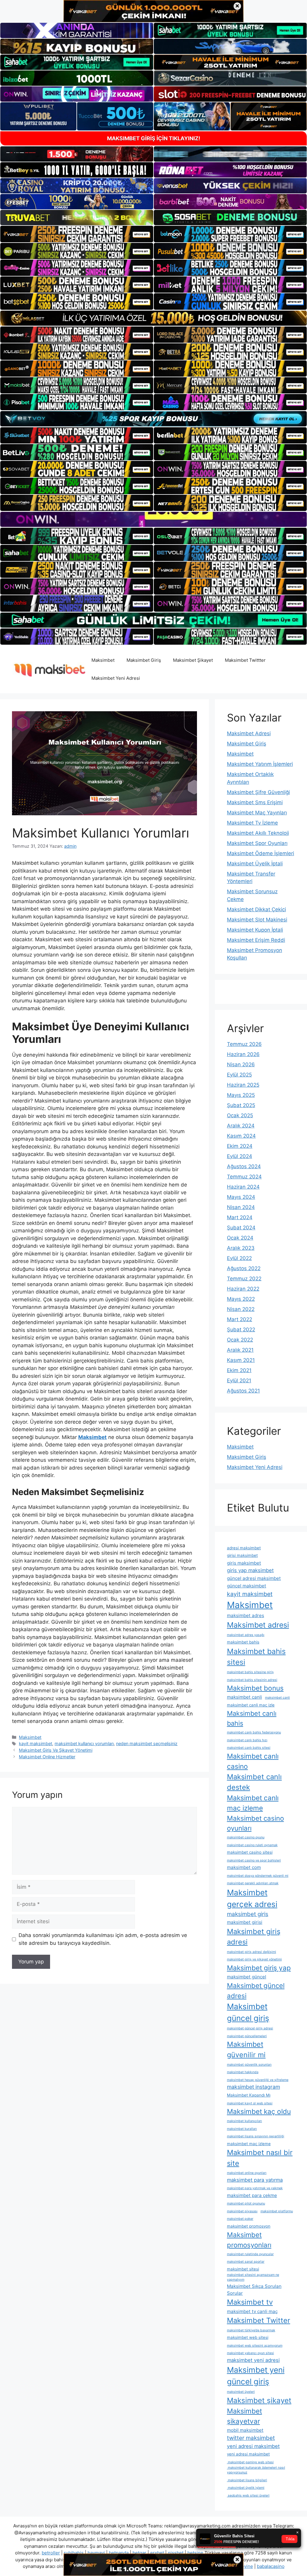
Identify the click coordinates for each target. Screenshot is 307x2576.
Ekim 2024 (240, 1146)
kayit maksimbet (36, 1743)
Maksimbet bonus (255, 1688)
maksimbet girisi (245, 1922)
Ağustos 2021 (243, 1391)
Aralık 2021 (240, 1350)
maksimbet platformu (277, 2211)
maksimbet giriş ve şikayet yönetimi (254, 1959)
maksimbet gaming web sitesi (250, 2462)
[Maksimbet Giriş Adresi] (49, 669)
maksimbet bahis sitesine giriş (250, 1672)
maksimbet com (244, 1867)
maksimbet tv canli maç (252, 2311)
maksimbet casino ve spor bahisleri (254, 1860)
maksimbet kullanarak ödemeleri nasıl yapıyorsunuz (256, 2470)
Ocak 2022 (240, 1340)
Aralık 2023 (241, 1248)
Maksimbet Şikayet (193, 660)
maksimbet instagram (253, 2087)
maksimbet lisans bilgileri (247, 2480)
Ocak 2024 (240, 1238)
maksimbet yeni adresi (253, 2360)
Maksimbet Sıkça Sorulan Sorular (254, 2290)
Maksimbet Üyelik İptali (255, 864)
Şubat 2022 (241, 1330)
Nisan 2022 (241, 1309)
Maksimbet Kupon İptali (255, 930)
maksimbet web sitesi (248, 2337)
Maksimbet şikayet (259, 2400)
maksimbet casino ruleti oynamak (252, 1845)
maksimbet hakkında (243, 2072)
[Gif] (153, 318)
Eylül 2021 (239, 1381)
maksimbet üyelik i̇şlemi (246, 2488)
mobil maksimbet (245, 2430)
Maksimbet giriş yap (259, 1968)
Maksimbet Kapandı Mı (249, 2095)
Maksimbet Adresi (249, 733)
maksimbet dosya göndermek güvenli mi (258, 1876)
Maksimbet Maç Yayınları (257, 813)
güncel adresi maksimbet (254, 1578)
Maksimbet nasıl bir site (260, 2158)
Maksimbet (103, 660)
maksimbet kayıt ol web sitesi (250, 2103)
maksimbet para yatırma (255, 2180)
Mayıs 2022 (241, 1299)
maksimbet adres (246, 1615)
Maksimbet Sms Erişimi (255, 802)
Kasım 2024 (241, 1136)
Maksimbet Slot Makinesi (257, 920)
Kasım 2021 (241, 1360)
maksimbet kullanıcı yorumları (84, 1743)
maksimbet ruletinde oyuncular (250, 2254)
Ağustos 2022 (244, 1268)
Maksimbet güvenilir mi (246, 2049)
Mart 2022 (240, 1319)
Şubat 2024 (241, 1228)
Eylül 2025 (239, 1075)
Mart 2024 (240, 1217)
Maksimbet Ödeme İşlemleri (261, 853)
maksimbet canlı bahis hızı (247, 1740)
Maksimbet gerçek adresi (252, 1898)
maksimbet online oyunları (247, 2173)
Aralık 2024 (241, 1126)
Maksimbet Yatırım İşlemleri (260, 764)
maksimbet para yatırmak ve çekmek (255, 2188)
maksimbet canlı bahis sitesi (249, 1748)
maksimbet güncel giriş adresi (250, 2028)
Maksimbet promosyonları (249, 2240)
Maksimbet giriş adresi (254, 1937)
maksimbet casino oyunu (246, 1837)
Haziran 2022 (243, 1289)
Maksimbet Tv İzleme (252, 823)
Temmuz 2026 (244, 1044)
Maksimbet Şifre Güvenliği (258, 792)
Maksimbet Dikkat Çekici (256, 909)
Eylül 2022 (239, 1258)
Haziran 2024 (243, 1187)
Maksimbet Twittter (245, 660)
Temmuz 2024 (244, 1177)
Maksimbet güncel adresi (256, 1990)
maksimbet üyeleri (241, 2392)
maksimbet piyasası (242, 2211)
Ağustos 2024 (244, 1166)
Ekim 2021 (239, 1370)
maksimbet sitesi (243, 2269)
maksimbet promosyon (249, 2226)
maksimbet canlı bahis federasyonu (254, 1732)
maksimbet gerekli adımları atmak (253, 1883)
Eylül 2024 (240, 1156)
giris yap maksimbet (250, 1570)
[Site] (77, 234)
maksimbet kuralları (242, 2129)
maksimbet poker (240, 2219)
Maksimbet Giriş (144, 660)
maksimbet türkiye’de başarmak (251, 2330)
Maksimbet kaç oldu (259, 2111)
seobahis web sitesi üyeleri (248, 2495)
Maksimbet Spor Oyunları (257, 843)
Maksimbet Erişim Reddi (256, 940)
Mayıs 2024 (241, 1197)
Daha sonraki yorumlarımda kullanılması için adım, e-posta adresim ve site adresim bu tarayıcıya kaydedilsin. (103, 1939)
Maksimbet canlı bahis (252, 1718)
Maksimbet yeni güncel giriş (256, 2376)
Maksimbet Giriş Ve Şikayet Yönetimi (56, 1750)
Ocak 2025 (240, 1115)
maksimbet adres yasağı (246, 1635)
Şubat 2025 (241, 1105)
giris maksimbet (244, 1563)
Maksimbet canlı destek (254, 1782)
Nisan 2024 (241, 1207)
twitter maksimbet (251, 2438)
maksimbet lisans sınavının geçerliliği (256, 2136)
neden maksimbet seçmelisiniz (147, 1743)
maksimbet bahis (243, 1642)
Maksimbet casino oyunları (255, 1823)
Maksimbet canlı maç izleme (253, 1803)
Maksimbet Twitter (259, 2320)
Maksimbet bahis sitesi (256, 1657)
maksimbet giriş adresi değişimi (252, 1952)
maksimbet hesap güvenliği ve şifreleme (258, 2080)
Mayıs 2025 (241, 1095)
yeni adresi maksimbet (253, 2446)
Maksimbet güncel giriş (248, 2012)
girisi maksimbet (242, 1555)
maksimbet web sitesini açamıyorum (255, 2346)
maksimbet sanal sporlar (246, 2262)
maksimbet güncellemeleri (247, 2036)
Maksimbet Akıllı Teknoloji (258, 833)
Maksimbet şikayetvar (244, 2416)
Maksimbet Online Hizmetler (47, 1757)
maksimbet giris (248, 1914)
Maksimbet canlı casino (253, 1761)
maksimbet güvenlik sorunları (249, 2065)
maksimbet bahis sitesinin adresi (252, 1680)
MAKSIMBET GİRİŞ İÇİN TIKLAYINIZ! (154, 138)
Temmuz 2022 (244, 1279)
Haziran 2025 (243, 1085)
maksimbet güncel (247, 1977)
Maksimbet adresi (258, 1625)
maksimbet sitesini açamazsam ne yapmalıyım (253, 2277)
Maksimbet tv (250, 2302)
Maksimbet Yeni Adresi (116, 678)
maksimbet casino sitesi (250, 1852)
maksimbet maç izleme (249, 2144)
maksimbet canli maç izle (251, 1705)
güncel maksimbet (247, 1586)
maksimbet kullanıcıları (244, 2121)
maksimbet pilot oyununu (246, 2203)
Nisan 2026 (241, 1064)
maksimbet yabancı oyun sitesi (250, 2353)
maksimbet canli (244, 1697)
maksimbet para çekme (252, 2195)
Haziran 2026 (243, 1054)
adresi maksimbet (244, 1548)
